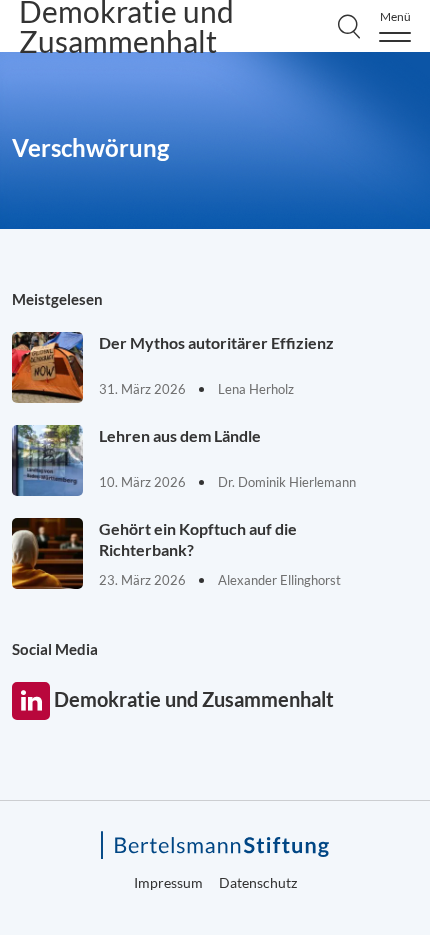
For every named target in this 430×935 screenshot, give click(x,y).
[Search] (349, 26)
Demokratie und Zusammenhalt (31, 701)
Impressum (168, 882)
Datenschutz (258, 882)
